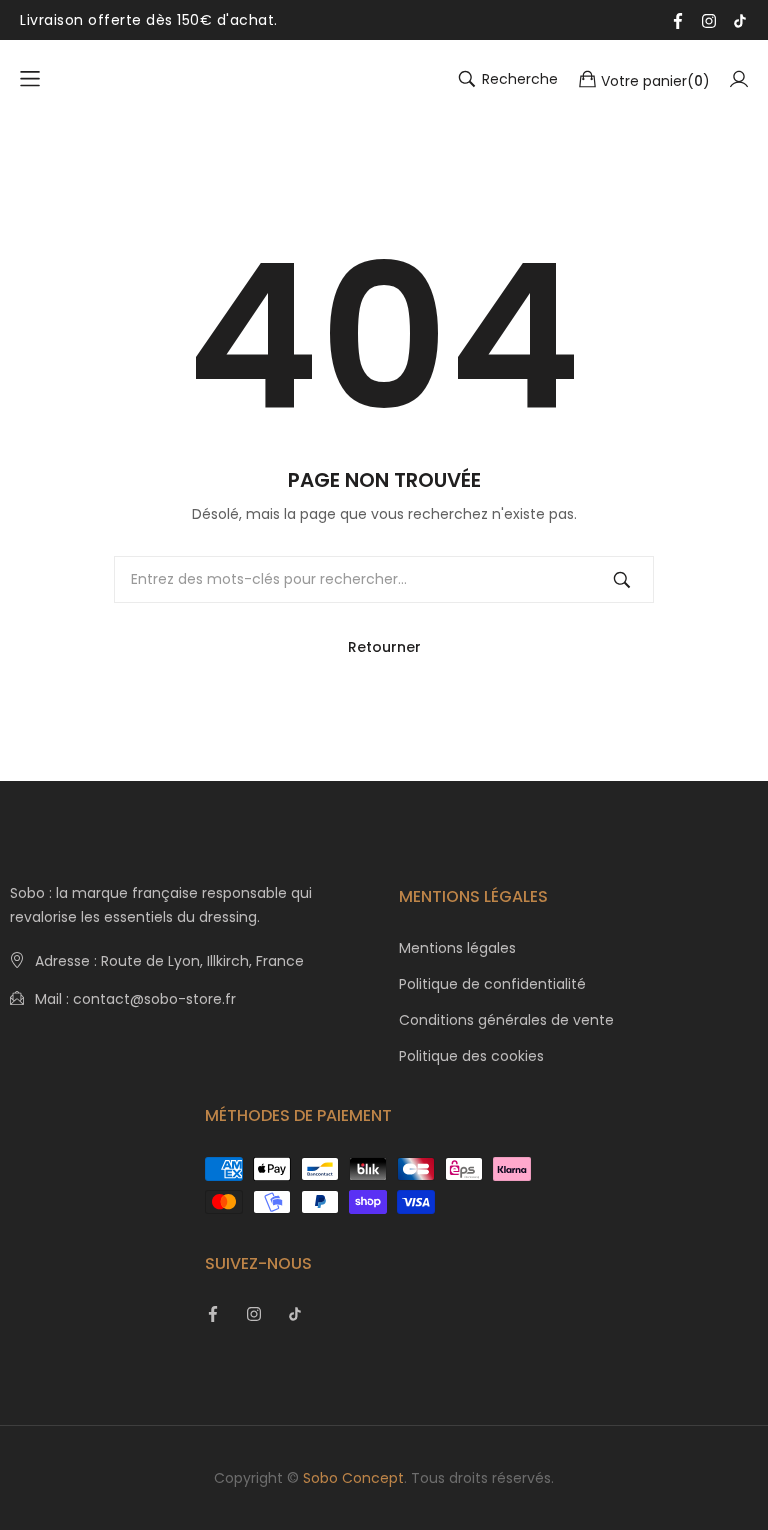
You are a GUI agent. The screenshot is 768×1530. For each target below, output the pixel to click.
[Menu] (30, 79)
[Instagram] (709, 20)
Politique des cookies (471, 1056)
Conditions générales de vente (506, 1020)
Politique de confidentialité (492, 984)
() (655, 80)
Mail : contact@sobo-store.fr (135, 999)
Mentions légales (457, 948)
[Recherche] (622, 579)
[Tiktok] (740, 20)
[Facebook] (678, 20)
